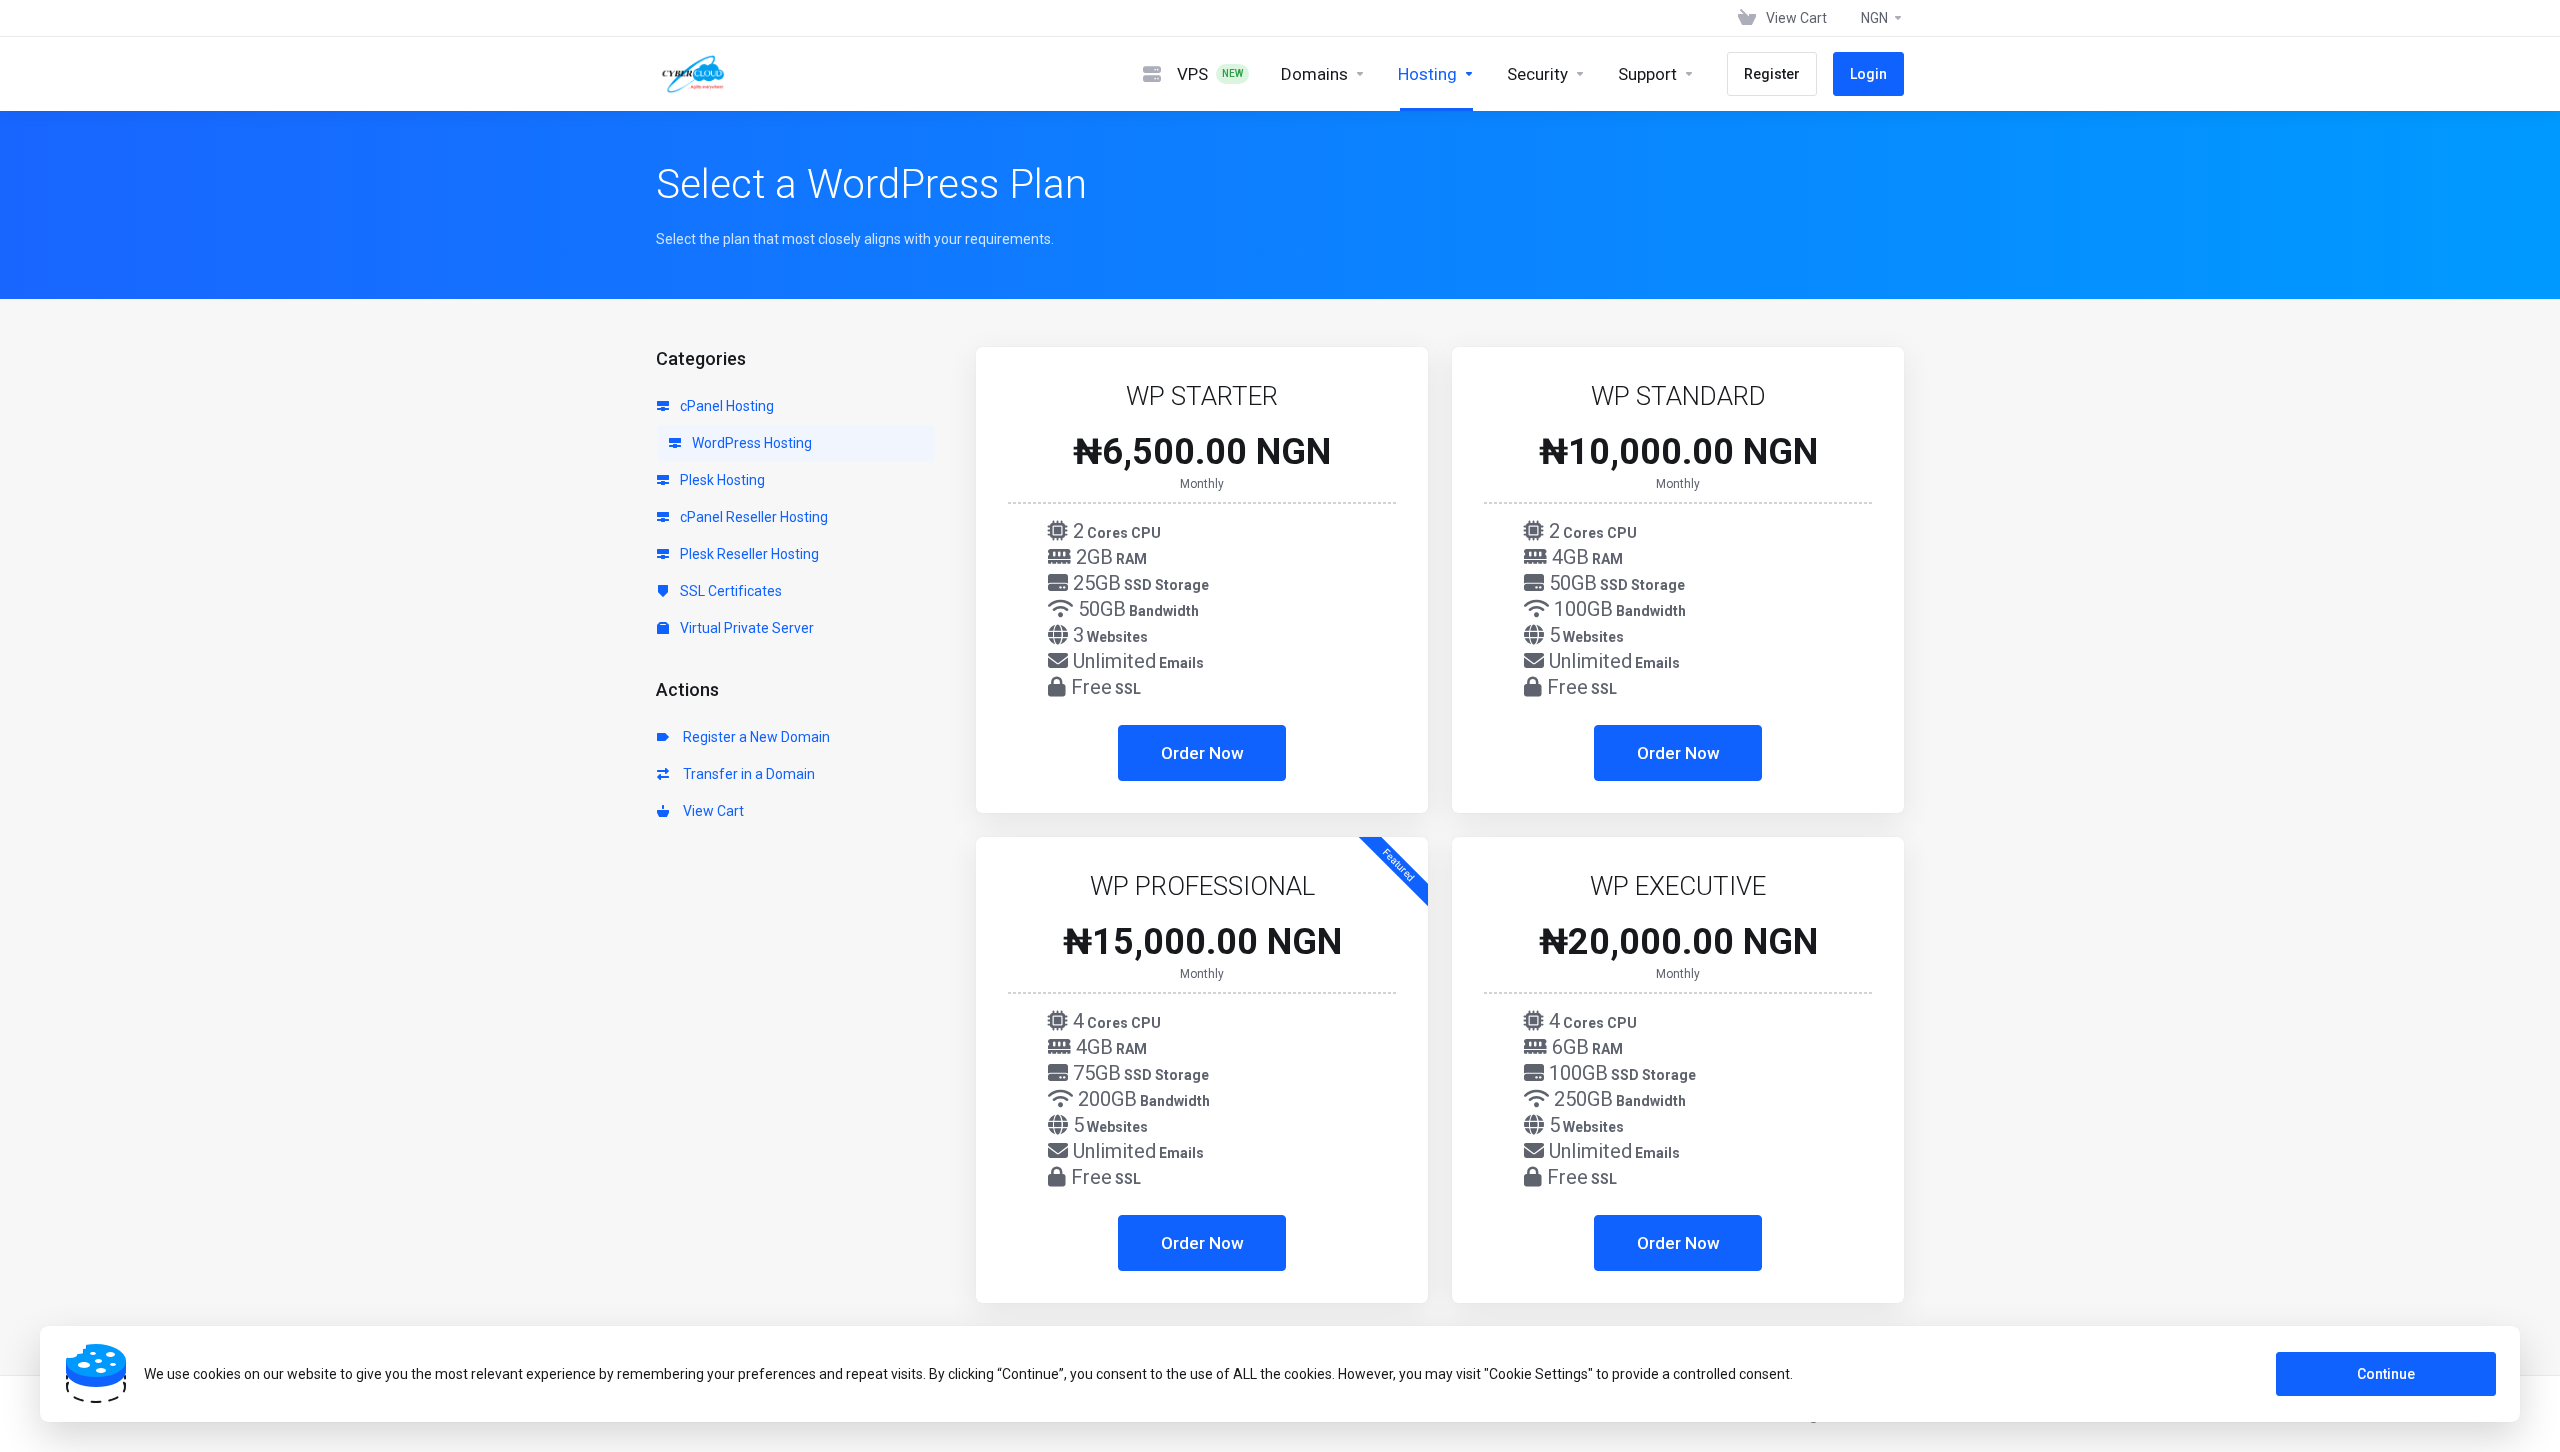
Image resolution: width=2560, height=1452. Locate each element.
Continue (2386, 1374)
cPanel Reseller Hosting (752, 517)
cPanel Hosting (725, 406)
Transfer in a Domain (746, 774)
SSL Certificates (729, 591)
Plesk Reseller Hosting (748, 554)
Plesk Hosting (721, 480)
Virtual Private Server (745, 628)
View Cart (710, 811)
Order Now (1202, 753)
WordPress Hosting (750, 443)
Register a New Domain (753, 737)
